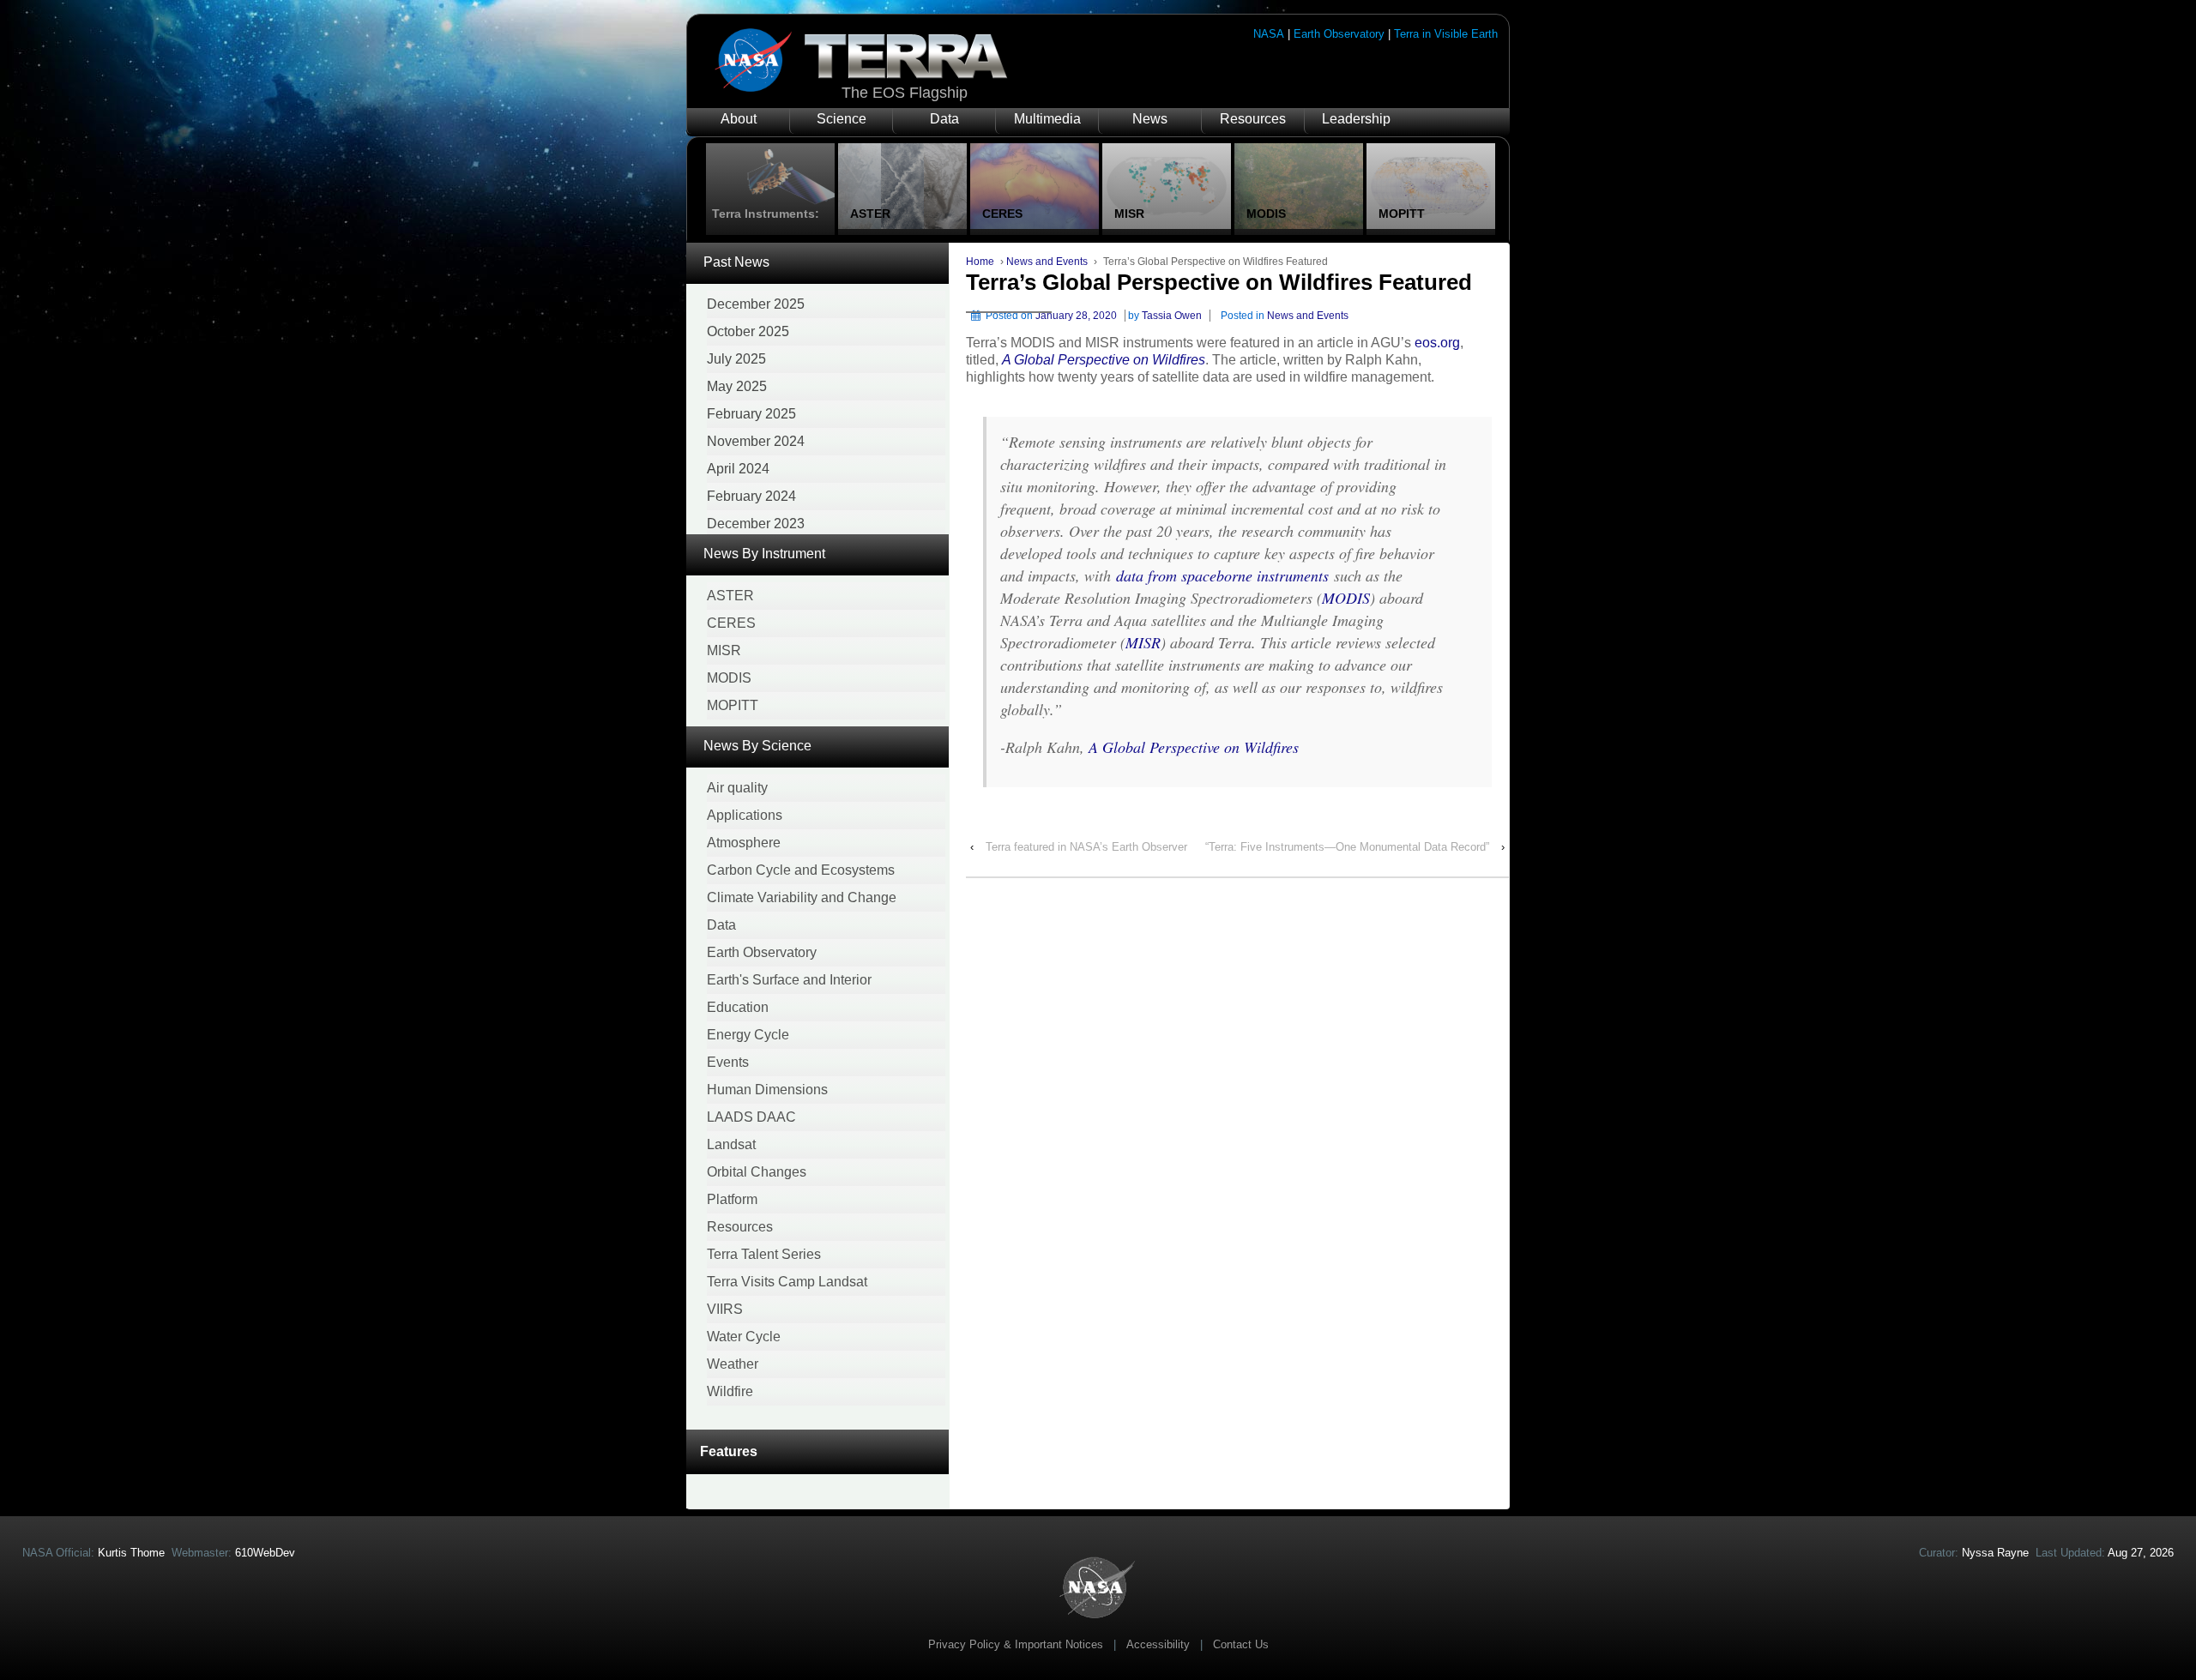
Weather (733, 1364)
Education (738, 1007)
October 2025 (748, 331)
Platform (732, 1199)
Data (944, 119)
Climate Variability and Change (802, 897)
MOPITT (733, 705)
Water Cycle (744, 1337)
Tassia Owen (1172, 316)
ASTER (730, 596)
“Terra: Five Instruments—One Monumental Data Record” (1347, 847)
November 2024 (756, 441)
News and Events (1047, 262)
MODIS (729, 678)
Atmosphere (744, 843)
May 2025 (737, 386)
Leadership (1356, 119)
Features (729, 1451)
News (1150, 119)
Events (728, 1062)
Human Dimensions (767, 1090)
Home (980, 262)
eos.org (1437, 343)
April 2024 (738, 469)
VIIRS (725, 1309)
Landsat (731, 1144)
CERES (731, 623)
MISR (724, 650)
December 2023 (756, 524)
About (739, 119)
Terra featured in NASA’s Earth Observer (1086, 847)
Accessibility (1158, 1644)
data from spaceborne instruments (1222, 575)
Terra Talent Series (764, 1254)
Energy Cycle (748, 1035)
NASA (1269, 34)
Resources (1253, 119)
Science (842, 119)
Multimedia (1047, 119)
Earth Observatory (1339, 34)
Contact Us (1241, 1644)
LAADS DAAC (751, 1117)
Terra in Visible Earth (1446, 34)
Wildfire (730, 1391)
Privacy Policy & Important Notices (1016, 1644)
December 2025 (756, 304)
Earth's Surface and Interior (789, 980)
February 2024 (751, 496)
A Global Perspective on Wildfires (1104, 360)
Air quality (737, 788)
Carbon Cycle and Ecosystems (801, 870)
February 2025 (751, 414)
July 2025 (736, 359)
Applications (745, 815)
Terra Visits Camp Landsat (787, 1282)
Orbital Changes (757, 1172)
